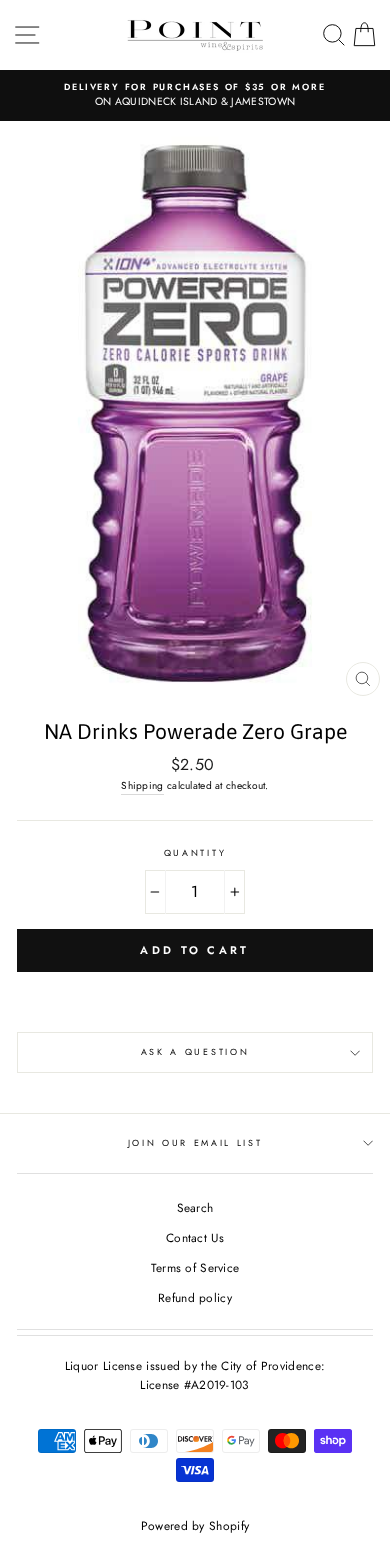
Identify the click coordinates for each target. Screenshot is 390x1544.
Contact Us (195, 1237)
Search (195, 1207)
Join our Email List (195, 1142)
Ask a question (195, 1051)
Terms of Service (195, 1267)
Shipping (142, 785)
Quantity (195, 852)
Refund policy (195, 1297)
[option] (195, 95)
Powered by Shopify (195, 1526)
